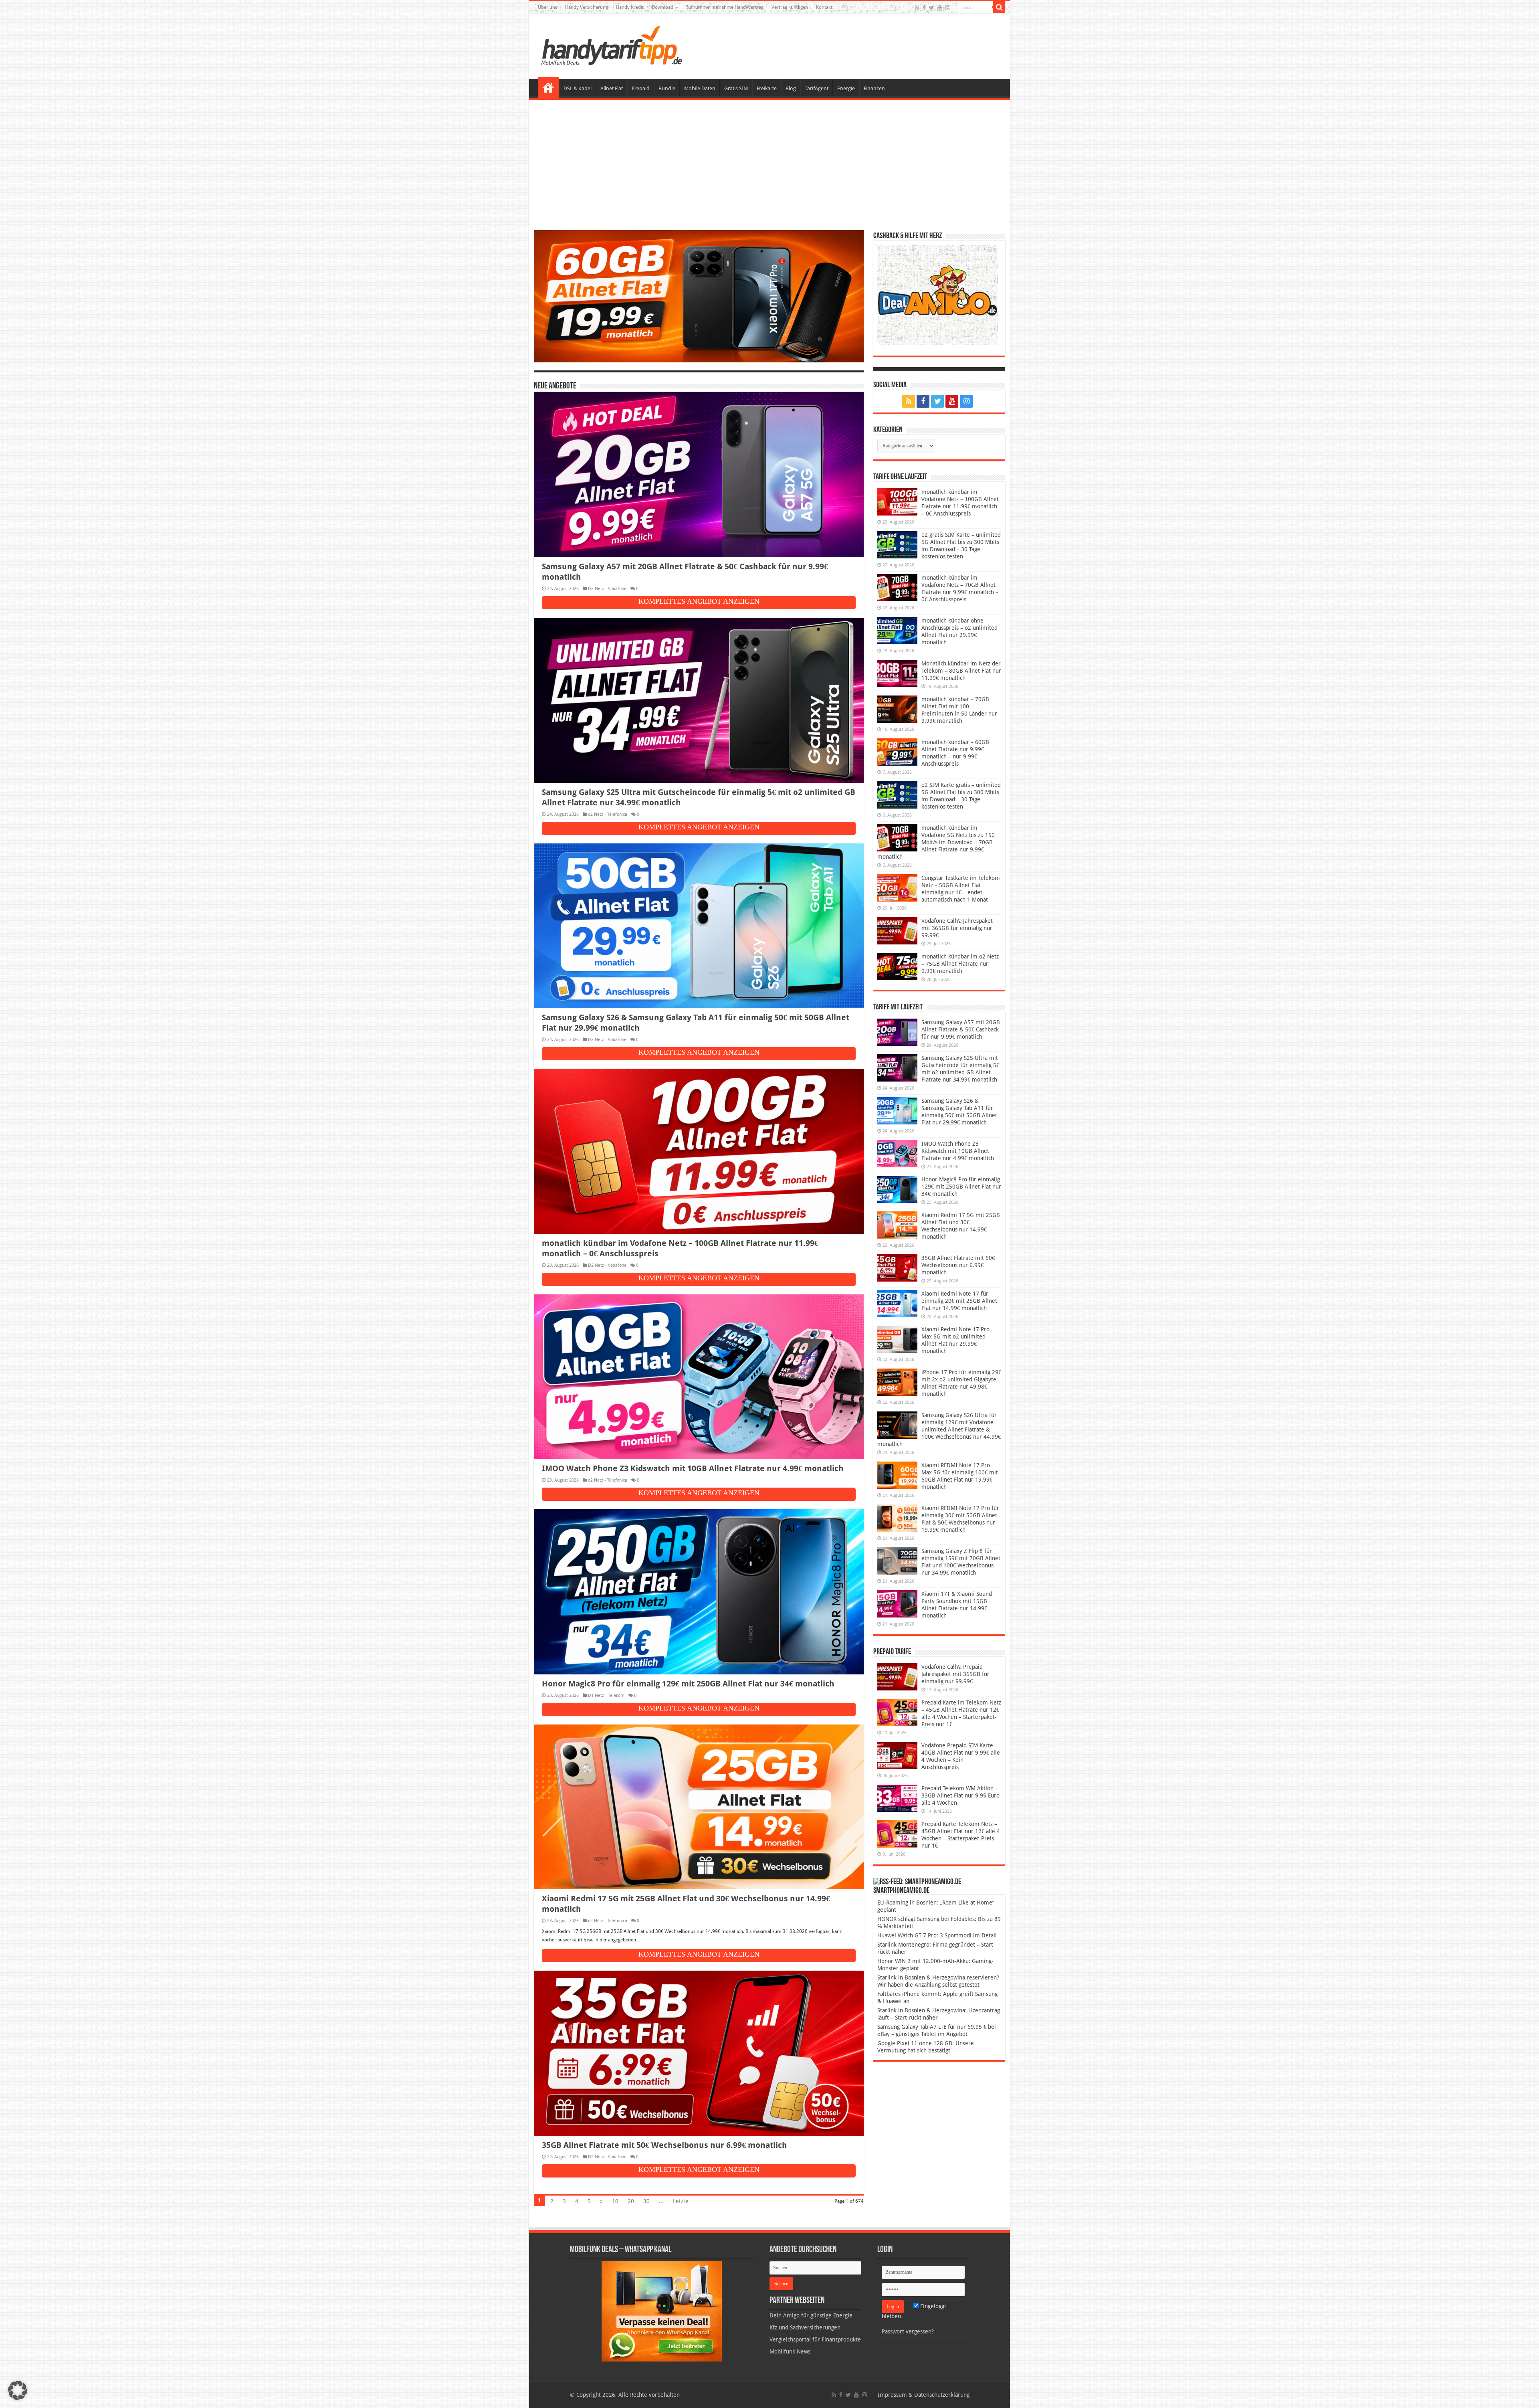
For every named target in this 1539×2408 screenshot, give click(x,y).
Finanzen (874, 88)
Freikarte (767, 88)
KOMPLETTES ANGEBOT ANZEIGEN (699, 601)
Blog (791, 88)
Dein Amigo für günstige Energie (811, 2315)
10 (615, 2201)
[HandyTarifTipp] (611, 45)
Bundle (667, 88)
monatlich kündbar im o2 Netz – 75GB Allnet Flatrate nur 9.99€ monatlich (960, 964)
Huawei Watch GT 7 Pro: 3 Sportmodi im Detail (937, 1935)
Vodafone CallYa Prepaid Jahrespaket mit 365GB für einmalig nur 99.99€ (955, 1674)
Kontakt (824, 7)
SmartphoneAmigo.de (901, 1891)
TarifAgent (817, 88)
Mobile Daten (700, 88)
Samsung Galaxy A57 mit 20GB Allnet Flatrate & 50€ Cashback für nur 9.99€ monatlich (961, 1029)
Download (662, 7)
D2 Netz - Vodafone (607, 589)
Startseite (548, 87)
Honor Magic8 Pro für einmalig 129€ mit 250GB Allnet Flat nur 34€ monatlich (688, 1684)
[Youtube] (940, 8)
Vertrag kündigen (790, 7)
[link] (662, 2311)
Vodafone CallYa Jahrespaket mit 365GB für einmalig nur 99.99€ (957, 928)
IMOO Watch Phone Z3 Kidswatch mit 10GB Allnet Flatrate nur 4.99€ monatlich (693, 1468)
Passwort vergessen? (908, 2331)
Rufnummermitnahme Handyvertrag (724, 7)
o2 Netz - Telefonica (608, 814)
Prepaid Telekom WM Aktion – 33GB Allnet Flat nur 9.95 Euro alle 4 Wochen (960, 1795)
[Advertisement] (769, 166)
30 (646, 2201)
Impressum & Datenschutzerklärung (924, 2395)
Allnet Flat (612, 88)
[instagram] (948, 8)
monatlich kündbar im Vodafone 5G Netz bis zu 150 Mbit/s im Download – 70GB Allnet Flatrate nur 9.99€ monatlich (936, 842)
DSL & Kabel (578, 88)
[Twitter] (932, 8)
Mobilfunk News (790, 2351)
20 (631, 2201)
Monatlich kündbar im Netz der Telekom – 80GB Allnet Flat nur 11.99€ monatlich (961, 671)
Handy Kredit (630, 7)
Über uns (547, 7)
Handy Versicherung (587, 7)
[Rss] (917, 8)
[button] (999, 7)
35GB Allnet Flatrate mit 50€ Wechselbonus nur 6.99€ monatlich (664, 2145)
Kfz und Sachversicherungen (805, 2327)
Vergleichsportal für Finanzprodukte (815, 2339)
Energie (846, 88)
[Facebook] (924, 8)
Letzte (681, 2201)
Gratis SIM (736, 88)
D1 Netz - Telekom (606, 1695)
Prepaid (641, 88)
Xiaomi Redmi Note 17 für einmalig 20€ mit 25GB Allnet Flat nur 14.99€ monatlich (959, 1301)
